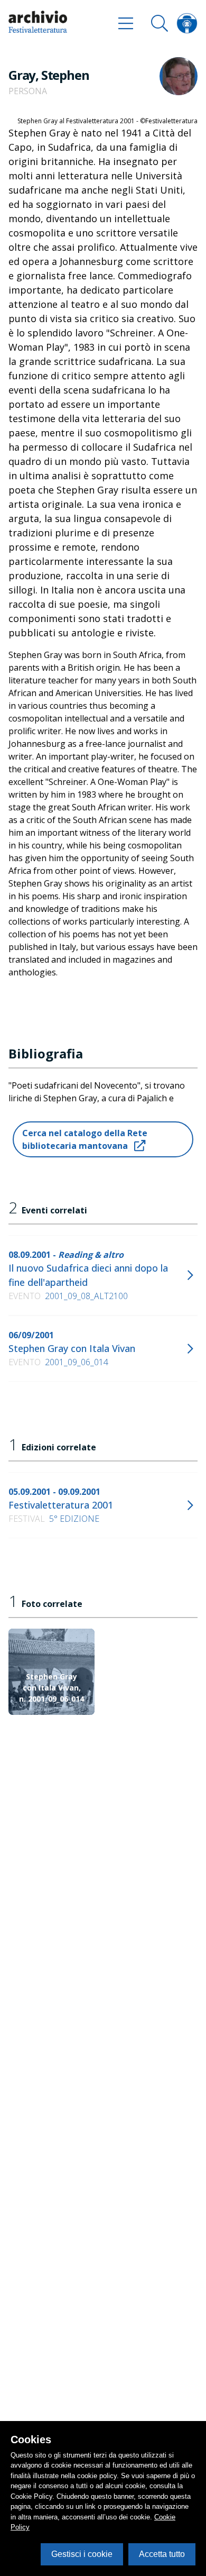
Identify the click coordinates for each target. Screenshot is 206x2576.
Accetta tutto (162, 2554)
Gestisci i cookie (82, 2554)
